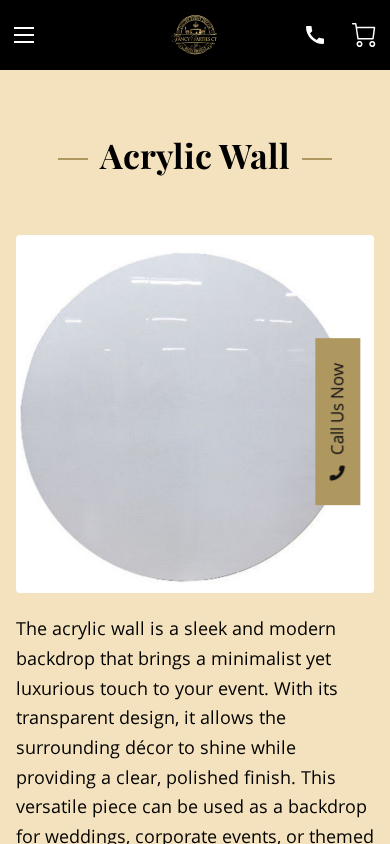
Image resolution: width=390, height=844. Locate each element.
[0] (364, 35)
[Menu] (24, 35)
